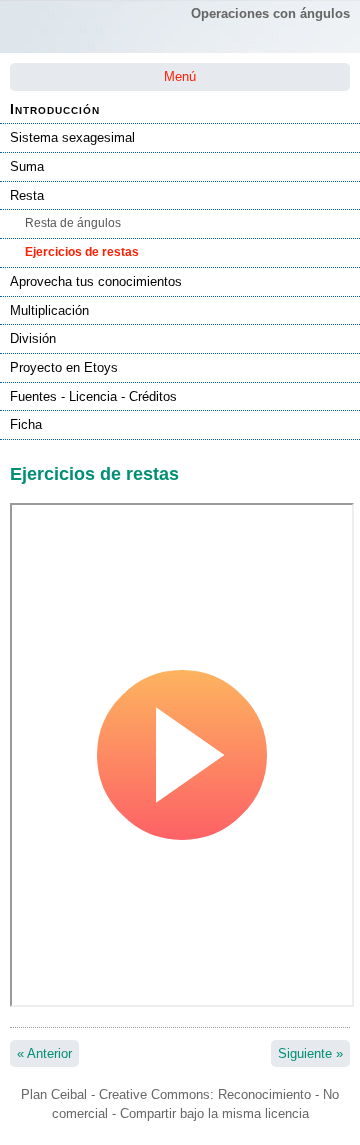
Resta (27, 195)
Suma (27, 166)
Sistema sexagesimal (72, 137)
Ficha (26, 424)
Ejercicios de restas (82, 252)
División (33, 338)
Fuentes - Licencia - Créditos (93, 396)
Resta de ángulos (73, 223)
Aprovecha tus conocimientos (96, 281)
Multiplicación (49, 310)
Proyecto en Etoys (64, 367)
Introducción (55, 109)
